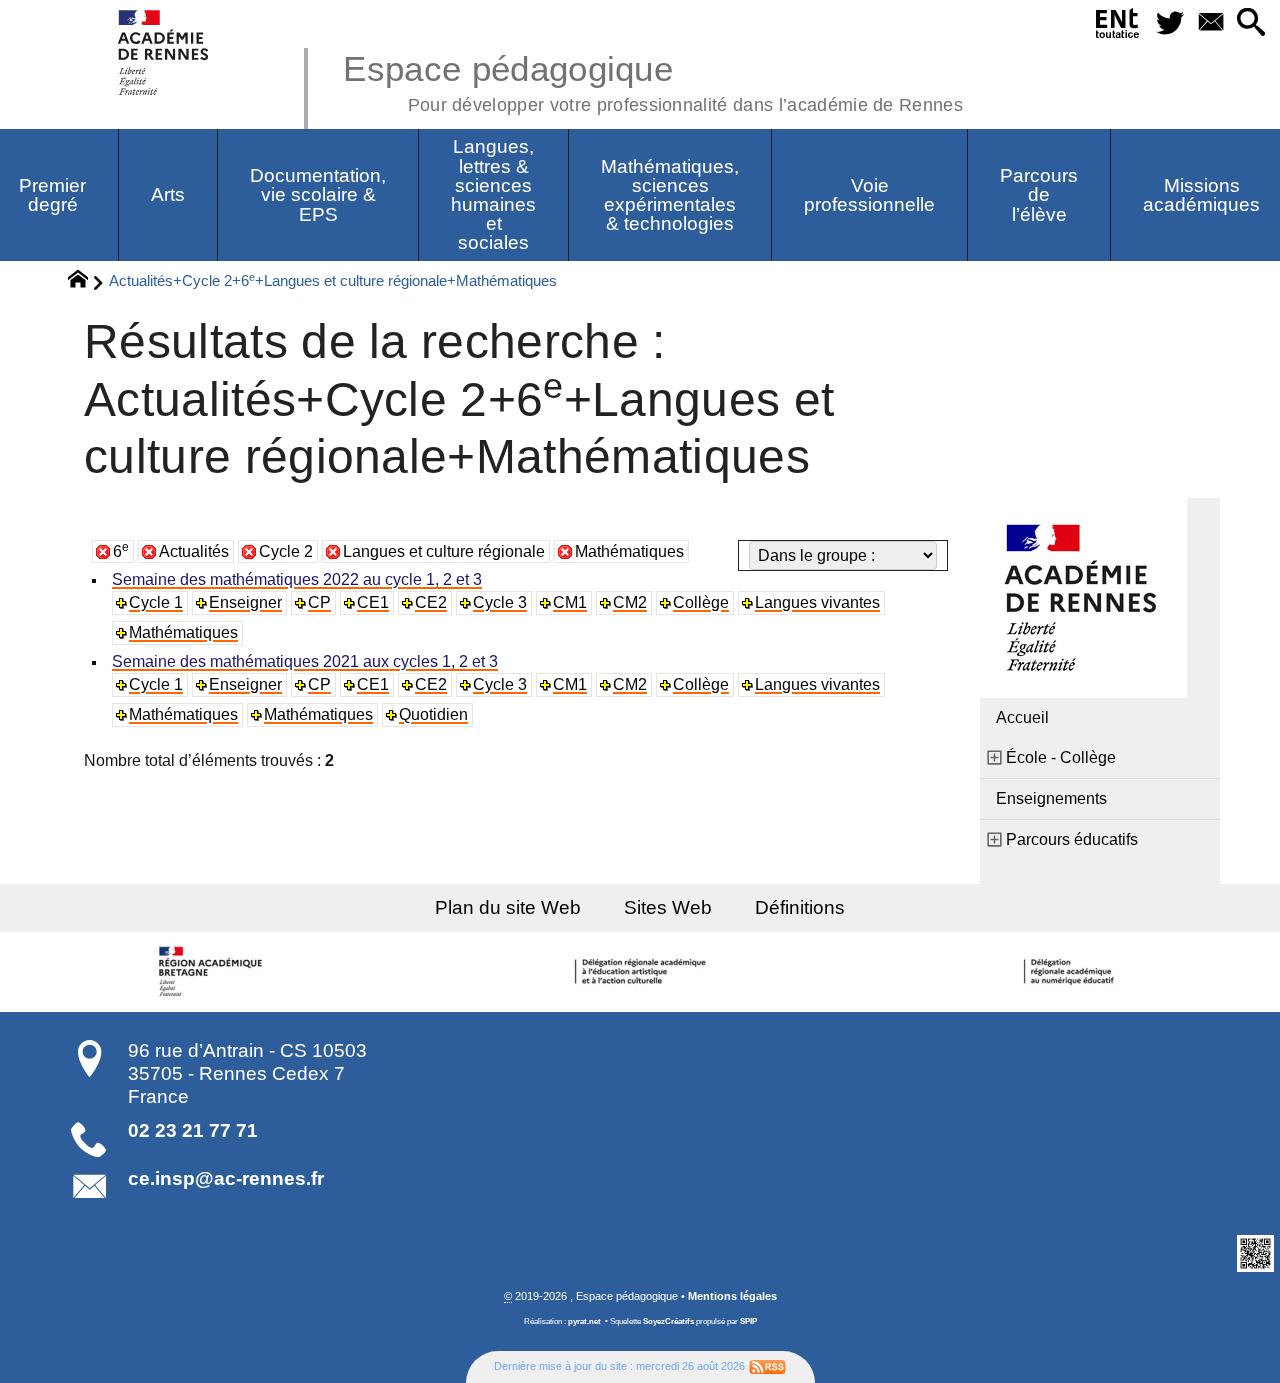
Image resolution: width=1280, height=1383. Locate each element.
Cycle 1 (156, 602)
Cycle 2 (286, 551)
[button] (1251, 23)
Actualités (194, 551)
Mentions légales (732, 1296)
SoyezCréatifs (668, 1321)
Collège (701, 602)
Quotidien (433, 714)
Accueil (1022, 717)
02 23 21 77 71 (193, 1130)
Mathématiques (629, 551)
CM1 (570, 602)
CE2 (431, 602)
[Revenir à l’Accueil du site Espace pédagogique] (164, 52)
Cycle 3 (500, 602)
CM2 (630, 602)
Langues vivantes (817, 602)
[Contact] (1210, 23)
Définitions (800, 907)
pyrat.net (584, 1321)
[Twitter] (1169, 23)
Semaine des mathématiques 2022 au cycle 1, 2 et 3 (297, 579)
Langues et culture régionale (444, 551)
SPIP (748, 1321)
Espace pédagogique (653, 80)
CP (319, 602)
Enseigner (245, 602)
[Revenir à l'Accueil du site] (86, 282)
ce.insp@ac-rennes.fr (226, 1178)
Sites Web (668, 907)
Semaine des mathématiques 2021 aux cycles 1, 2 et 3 (305, 661)
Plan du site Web (508, 907)
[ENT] (1117, 27)
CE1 (373, 602)
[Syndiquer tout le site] (767, 1366)
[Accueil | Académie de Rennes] (213, 972)
